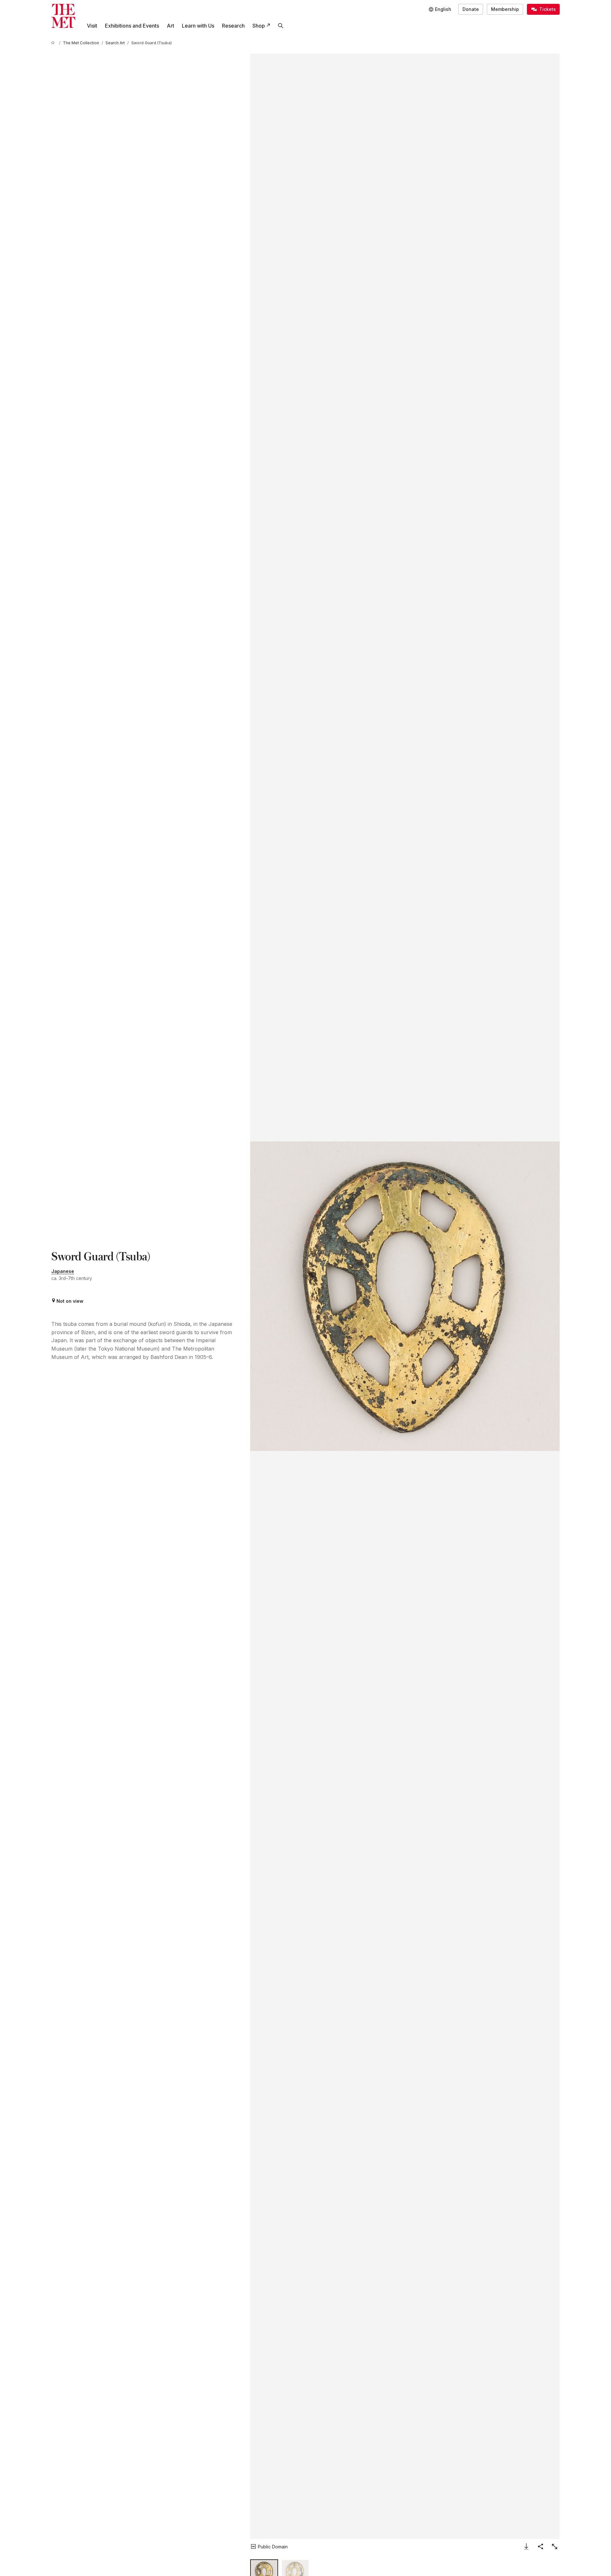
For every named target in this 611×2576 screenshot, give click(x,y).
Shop (259, 26)
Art (170, 26)
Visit (92, 26)
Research (233, 26)
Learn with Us (198, 26)
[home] (54, 43)
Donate (471, 9)
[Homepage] (63, 16)
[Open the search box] (281, 26)
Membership (505, 9)
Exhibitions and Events (132, 26)
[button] (405, 1296)
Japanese (63, 1271)
